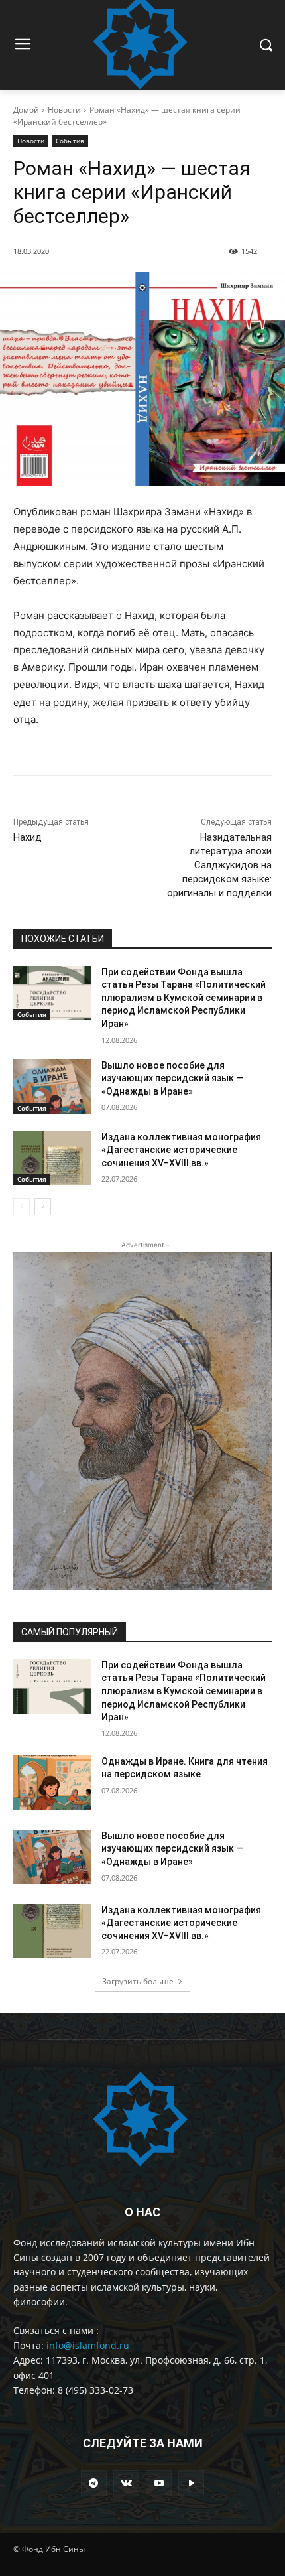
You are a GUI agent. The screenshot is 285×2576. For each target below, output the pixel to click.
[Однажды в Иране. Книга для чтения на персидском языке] (52, 1783)
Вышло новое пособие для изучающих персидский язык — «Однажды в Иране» (172, 1078)
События (70, 141)
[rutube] (191, 2483)
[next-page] (43, 1207)
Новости (64, 110)
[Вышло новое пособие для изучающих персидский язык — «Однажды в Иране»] (52, 1087)
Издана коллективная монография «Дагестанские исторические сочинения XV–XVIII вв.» (181, 1150)
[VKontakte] (126, 2483)
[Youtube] (159, 2483)
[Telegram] (94, 2483)
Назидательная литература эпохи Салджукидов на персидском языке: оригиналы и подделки (219, 865)
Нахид (28, 837)
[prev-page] (22, 1207)
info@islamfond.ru (88, 2345)
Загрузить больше (138, 1981)
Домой (26, 110)
